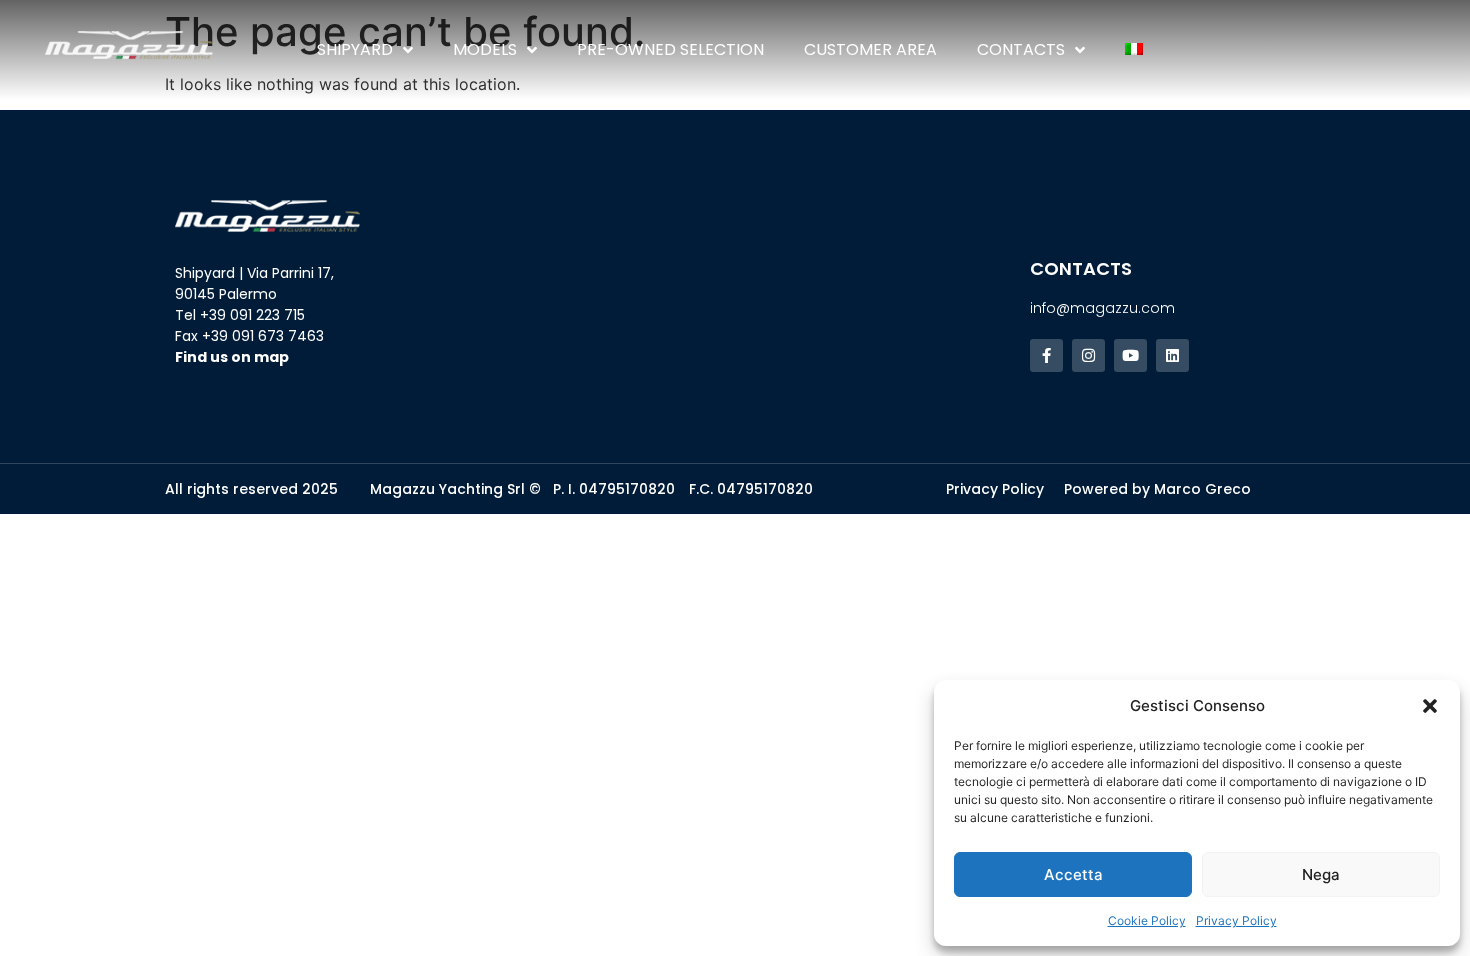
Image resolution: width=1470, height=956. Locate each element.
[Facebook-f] (1046, 355)
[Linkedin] (1172, 355)
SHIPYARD (355, 49)
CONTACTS (1021, 49)
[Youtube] (1130, 355)
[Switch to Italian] (1134, 50)
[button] (1430, 706)
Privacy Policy (1236, 920)
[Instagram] (1088, 355)
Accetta (1073, 874)
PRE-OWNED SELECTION (670, 49)
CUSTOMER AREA (870, 49)
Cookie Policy (1147, 920)
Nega (1321, 874)
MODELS (485, 49)
